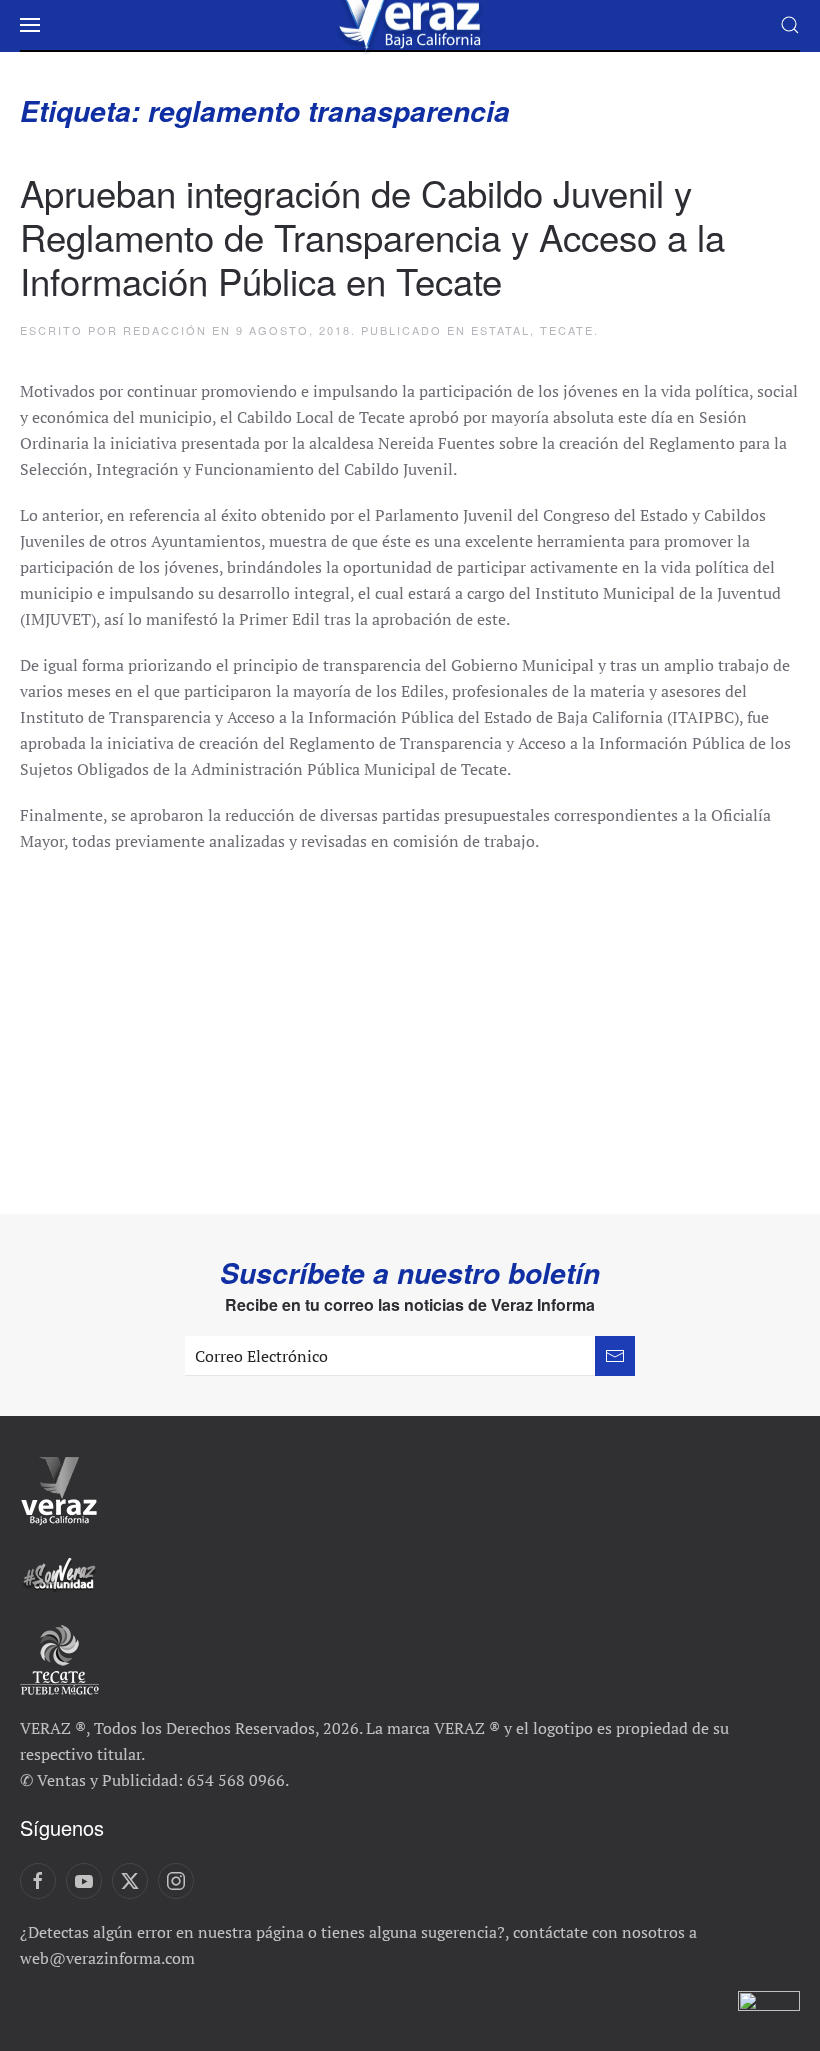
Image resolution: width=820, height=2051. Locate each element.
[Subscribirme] (615, 1356)
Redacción (165, 330)
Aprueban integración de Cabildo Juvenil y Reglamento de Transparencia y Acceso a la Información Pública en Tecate (372, 236)
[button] (30, 25)
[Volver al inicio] (410, 25)
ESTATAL (500, 330)
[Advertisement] (410, 1024)
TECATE (567, 330)
